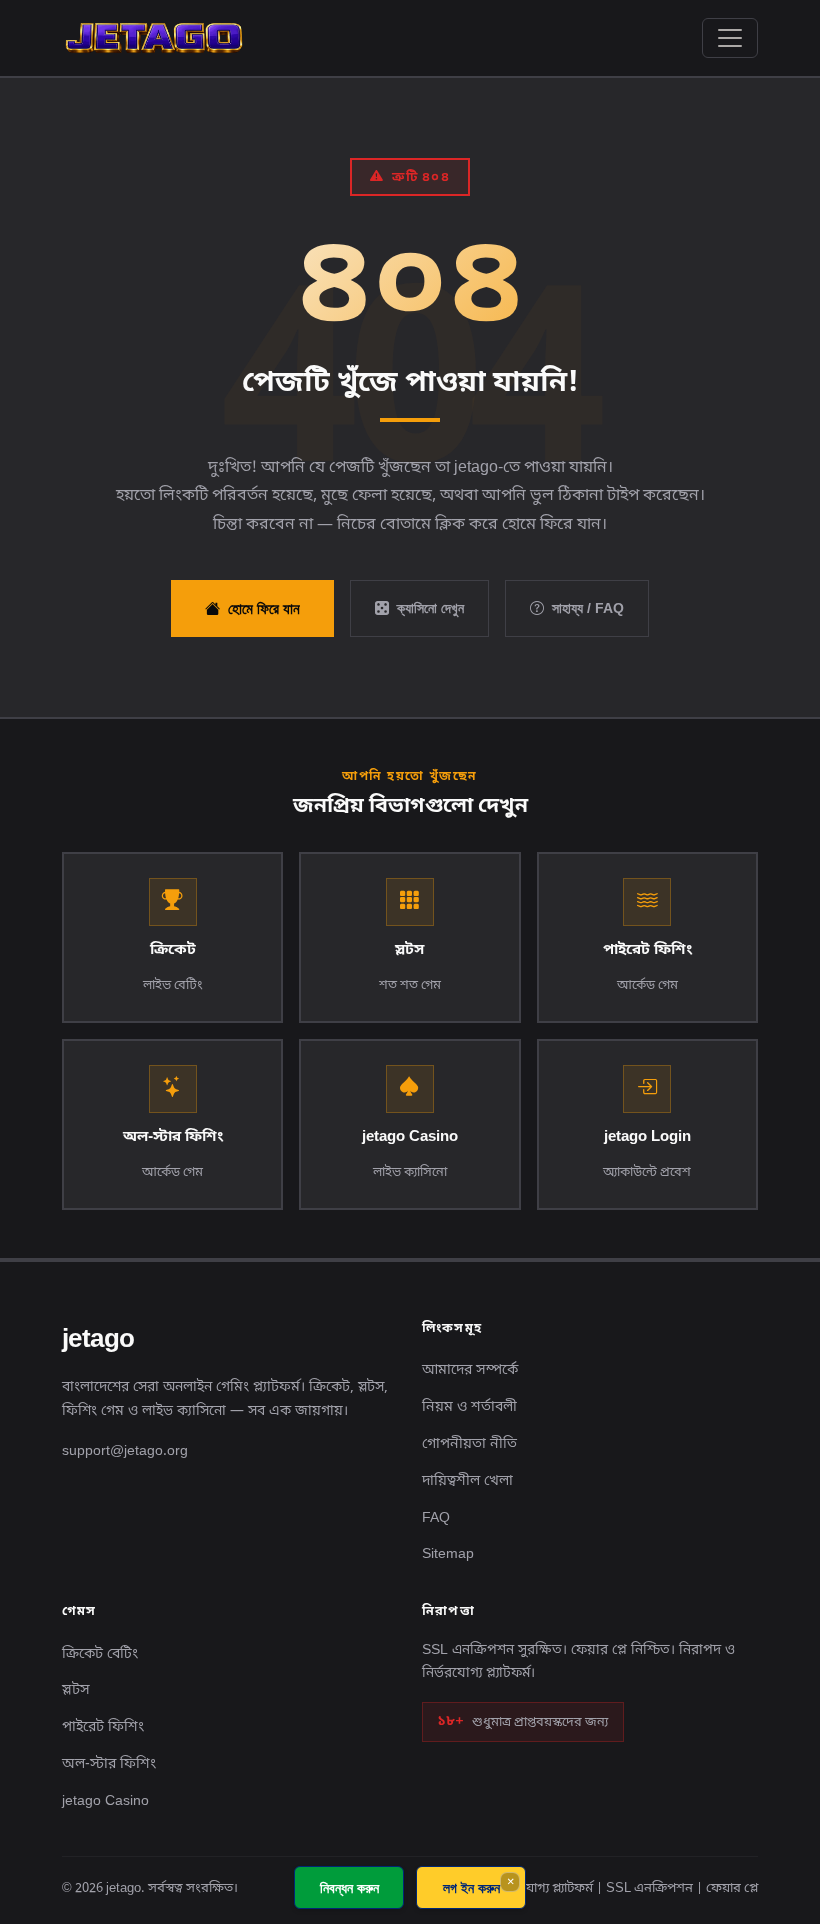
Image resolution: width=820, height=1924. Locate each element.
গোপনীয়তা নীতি (469, 1444)
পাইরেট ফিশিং (103, 1727)
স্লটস (76, 1690)
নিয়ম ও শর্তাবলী (469, 1407)
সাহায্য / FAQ (588, 608)
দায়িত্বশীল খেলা (467, 1481)
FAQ (436, 1518)
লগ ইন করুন (471, 1887)
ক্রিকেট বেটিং (100, 1654)
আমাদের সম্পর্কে (470, 1370)
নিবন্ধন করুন (349, 1887)
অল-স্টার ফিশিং (109, 1764)
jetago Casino (105, 1801)
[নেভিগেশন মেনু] (730, 38)
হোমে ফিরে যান (264, 608)
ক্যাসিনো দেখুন (430, 608)
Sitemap (448, 1554)
